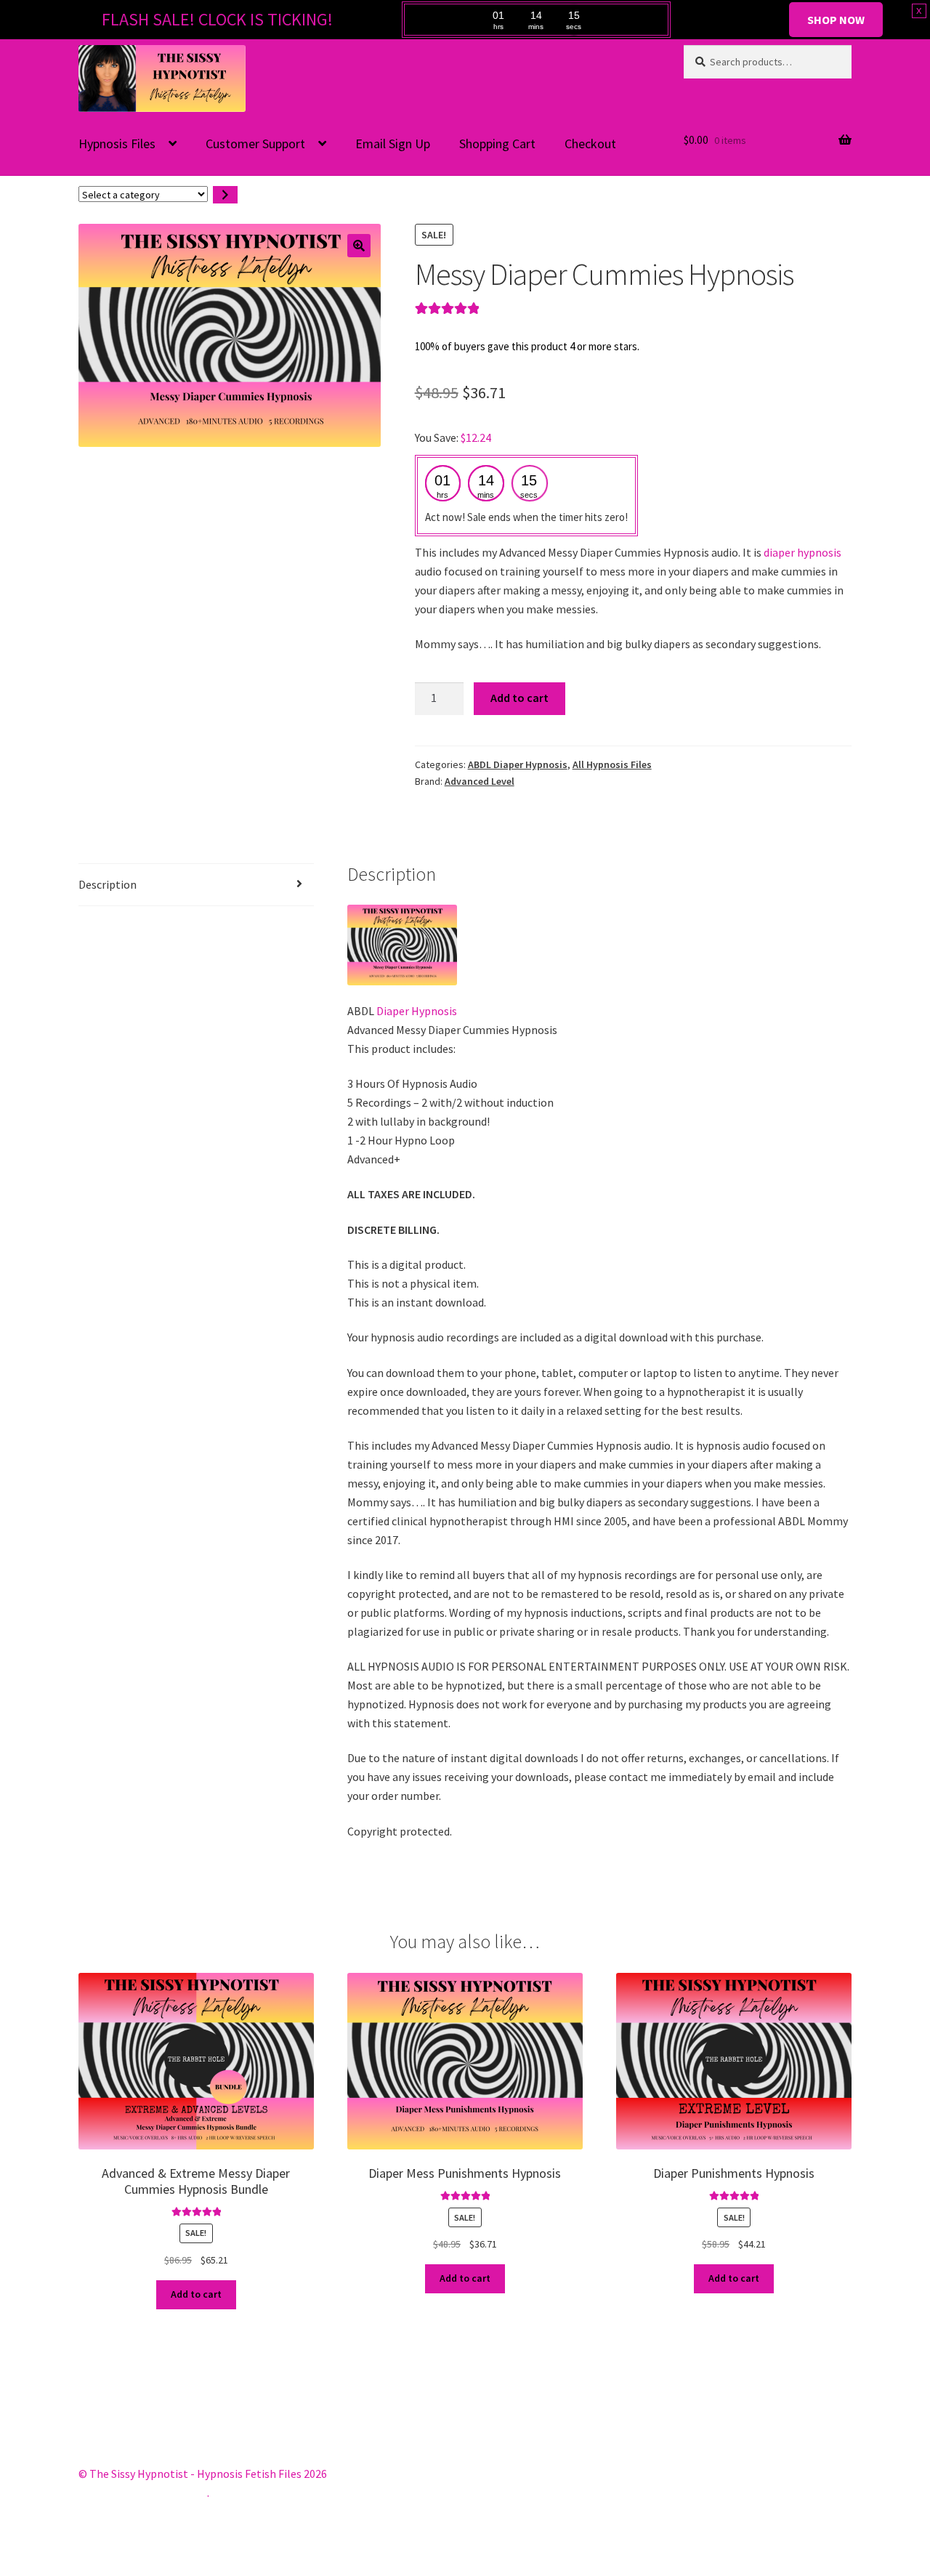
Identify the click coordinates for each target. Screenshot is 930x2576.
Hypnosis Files (117, 144)
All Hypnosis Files (612, 764)
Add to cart (519, 698)
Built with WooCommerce (143, 2492)
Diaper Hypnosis (417, 1011)
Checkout (590, 144)
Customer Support (255, 144)
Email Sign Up (393, 144)
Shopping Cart (497, 144)
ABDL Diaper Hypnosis (518, 764)
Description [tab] (108, 884)
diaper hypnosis (802, 552)
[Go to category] (225, 195)
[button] (359, 246)
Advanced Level (480, 781)
